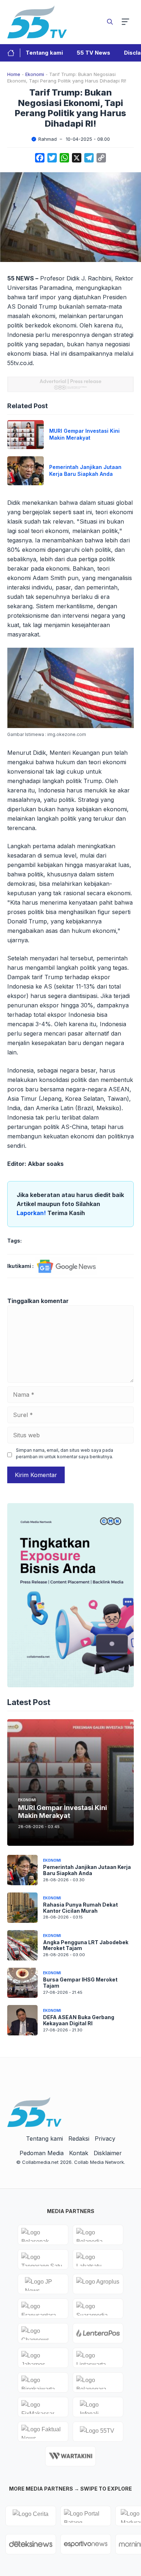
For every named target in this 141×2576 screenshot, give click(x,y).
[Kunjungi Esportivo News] (86, 2544)
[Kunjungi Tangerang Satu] (43, 2259)
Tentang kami (44, 53)
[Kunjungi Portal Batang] (86, 2516)
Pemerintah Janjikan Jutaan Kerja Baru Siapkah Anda (85, 470)
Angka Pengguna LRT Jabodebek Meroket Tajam (86, 1945)
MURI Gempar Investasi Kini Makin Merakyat (84, 434)
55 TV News (93, 53)
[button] (110, 22)
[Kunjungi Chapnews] (43, 2333)
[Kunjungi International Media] (98, 2333)
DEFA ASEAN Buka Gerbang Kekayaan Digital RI (79, 2020)
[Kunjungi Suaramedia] (98, 2309)
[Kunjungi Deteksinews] (31, 2544)
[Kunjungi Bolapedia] (98, 2235)
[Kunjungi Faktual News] (43, 2432)
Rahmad (48, 139)
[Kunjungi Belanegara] (98, 2382)
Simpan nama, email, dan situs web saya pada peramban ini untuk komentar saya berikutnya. (65, 1453)
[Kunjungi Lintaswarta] (98, 2358)
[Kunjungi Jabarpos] (43, 2358)
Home (14, 74)
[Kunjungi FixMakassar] (43, 2407)
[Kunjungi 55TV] (98, 2432)
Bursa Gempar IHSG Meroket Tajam (80, 1983)
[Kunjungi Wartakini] (70, 2456)
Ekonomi (35, 74)
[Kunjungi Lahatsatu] (98, 2259)
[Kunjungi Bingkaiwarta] (43, 2382)
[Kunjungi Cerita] (31, 2516)
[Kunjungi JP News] (43, 2284)
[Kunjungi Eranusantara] (43, 2309)
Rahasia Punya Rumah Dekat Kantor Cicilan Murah (80, 1908)
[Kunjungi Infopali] (98, 2407)
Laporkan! (32, 1213)
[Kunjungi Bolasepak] (43, 2235)
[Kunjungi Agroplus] (98, 2284)
